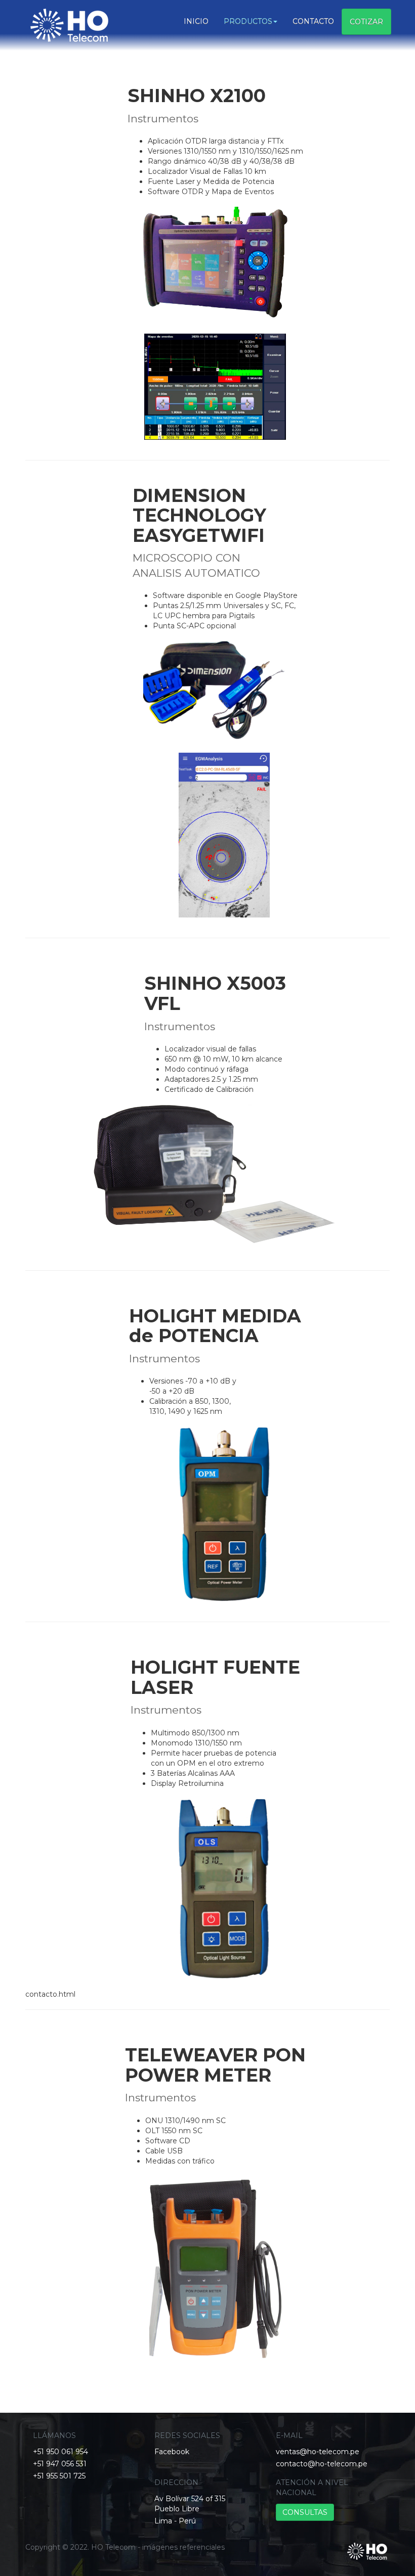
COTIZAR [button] (366, 22)
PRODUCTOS (248, 21)
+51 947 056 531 (60, 2464)
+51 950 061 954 (60, 2452)
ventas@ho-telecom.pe (318, 2452)
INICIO (196, 21)
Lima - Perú (175, 2521)
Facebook (172, 2452)
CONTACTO (313, 21)
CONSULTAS (305, 2512)
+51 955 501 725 (59, 2476)
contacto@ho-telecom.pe (322, 2464)
